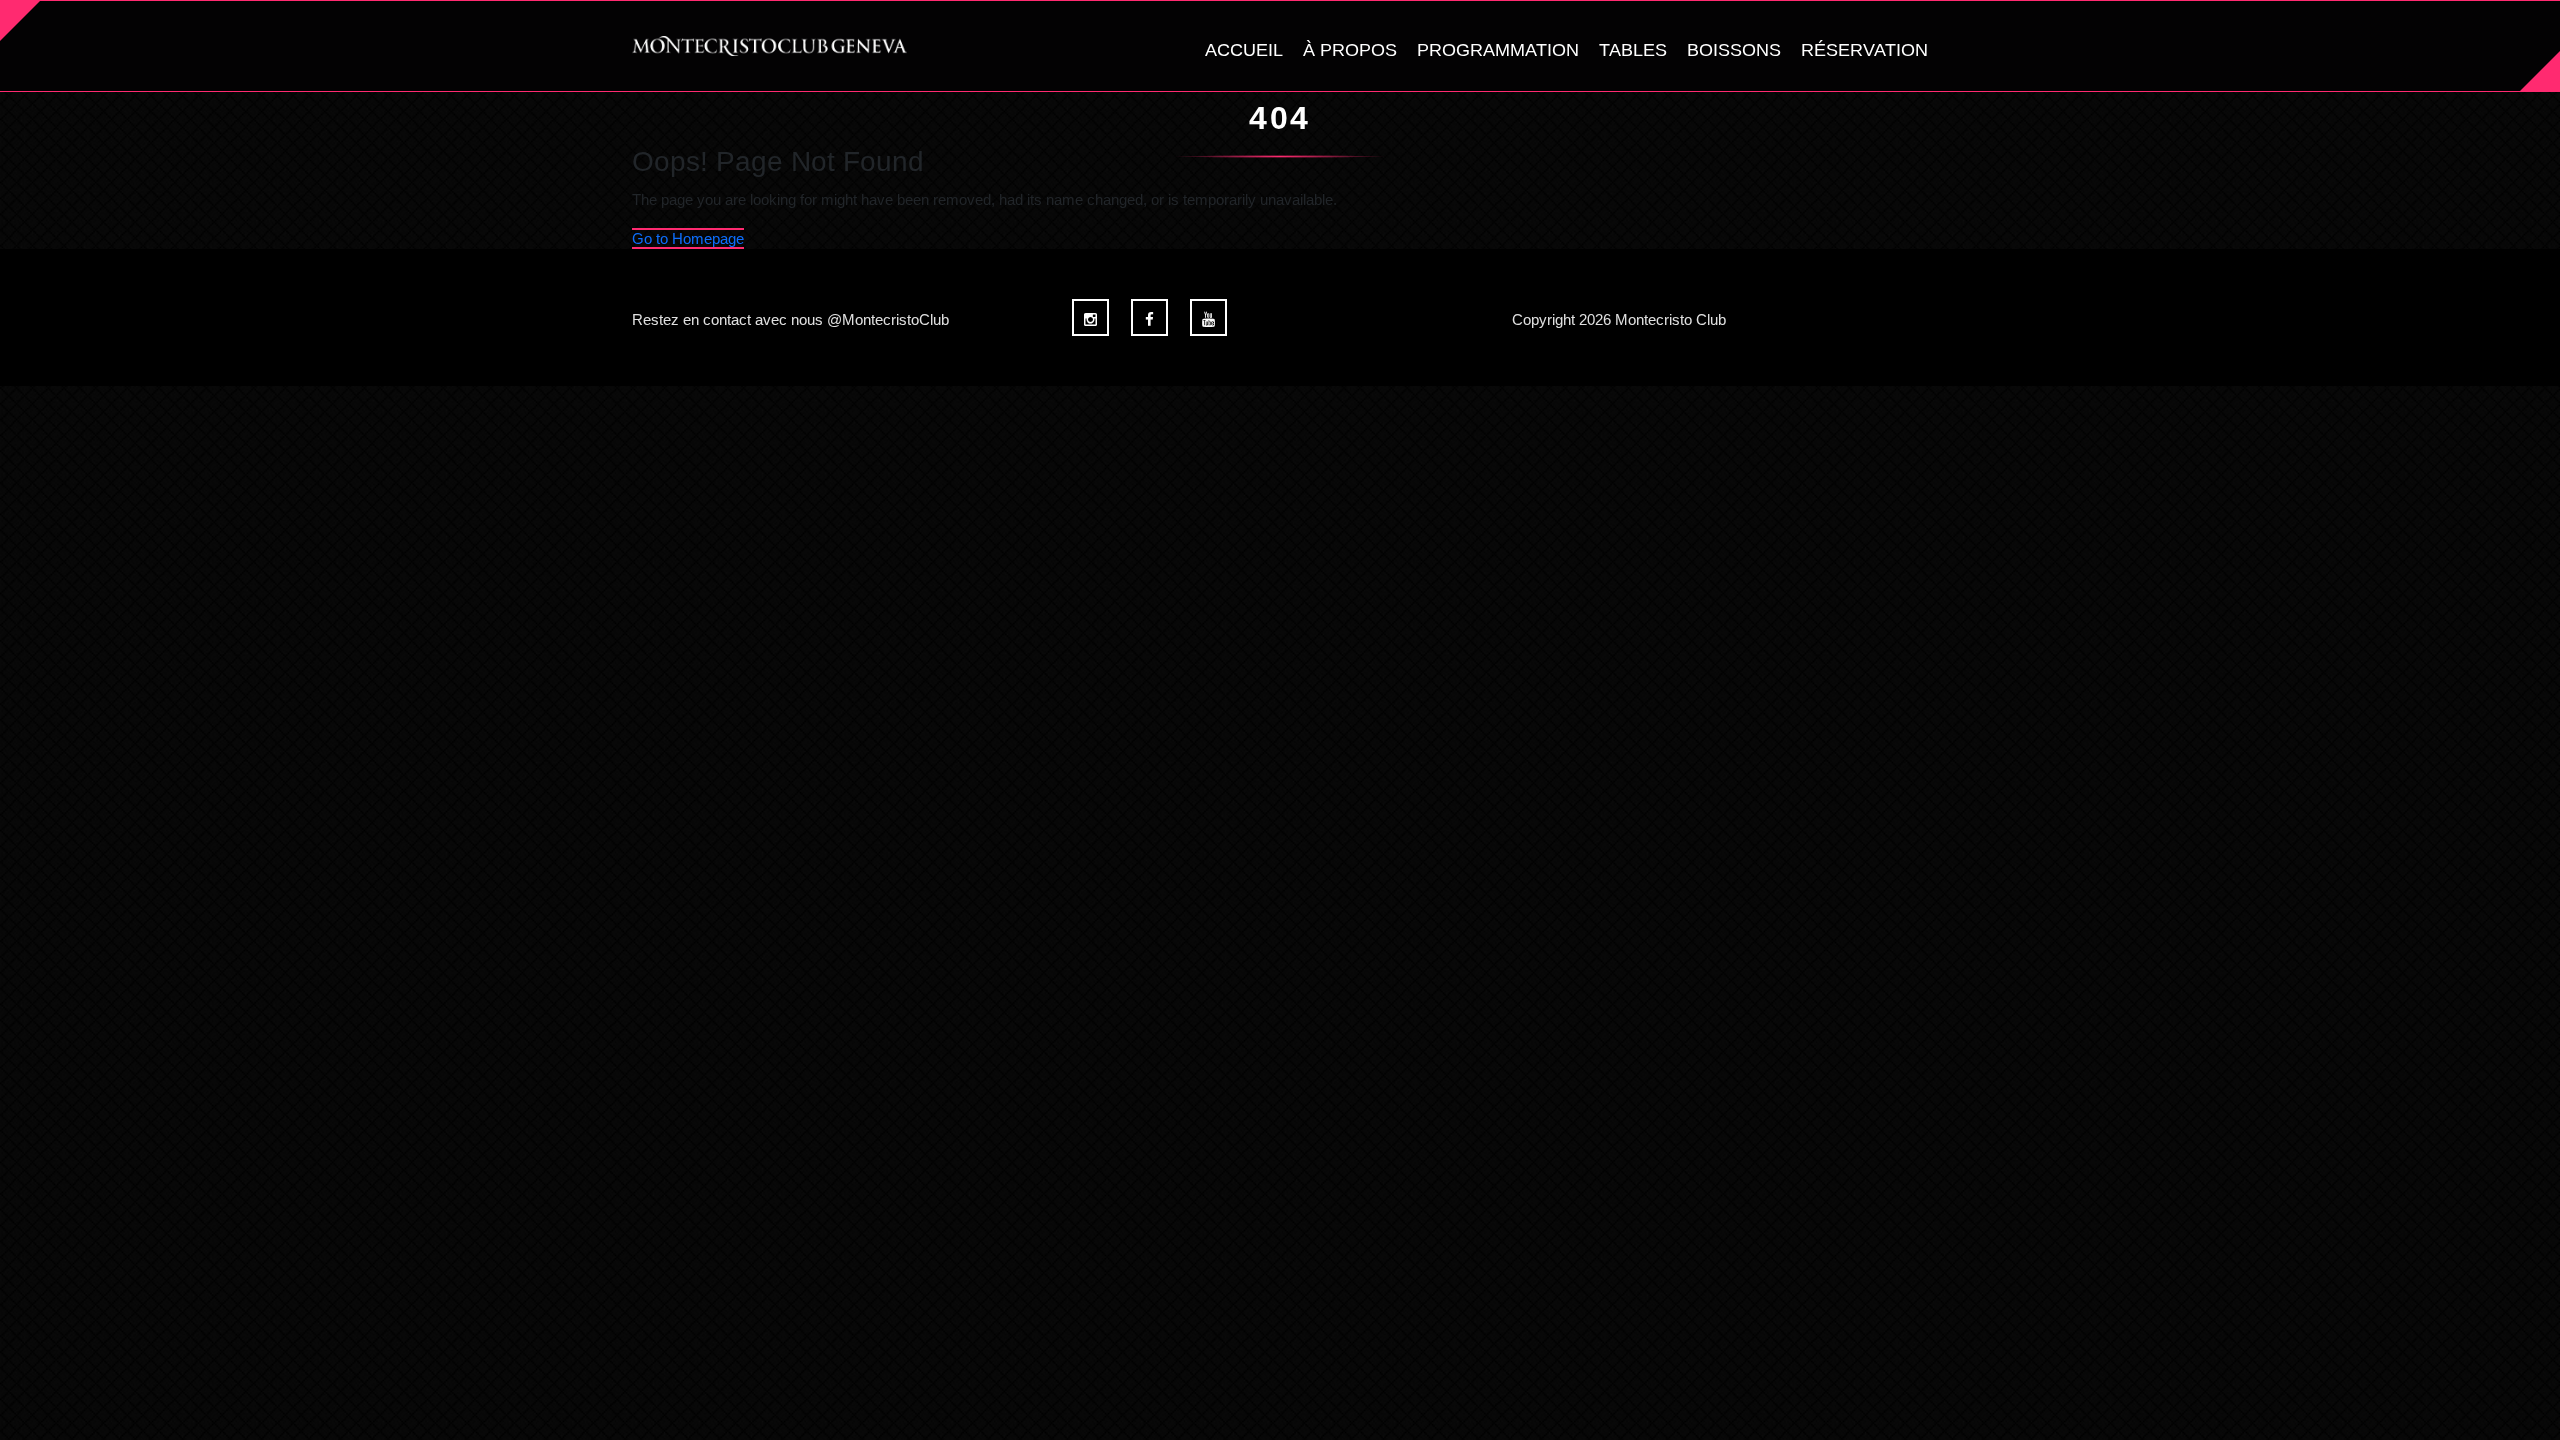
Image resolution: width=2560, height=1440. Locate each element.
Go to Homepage (688, 238)
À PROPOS (1350, 50)
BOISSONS (1734, 50)
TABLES (1633, 50)
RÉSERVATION (1864, 50)
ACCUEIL (1244, 50)
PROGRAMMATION (1498, 50)
